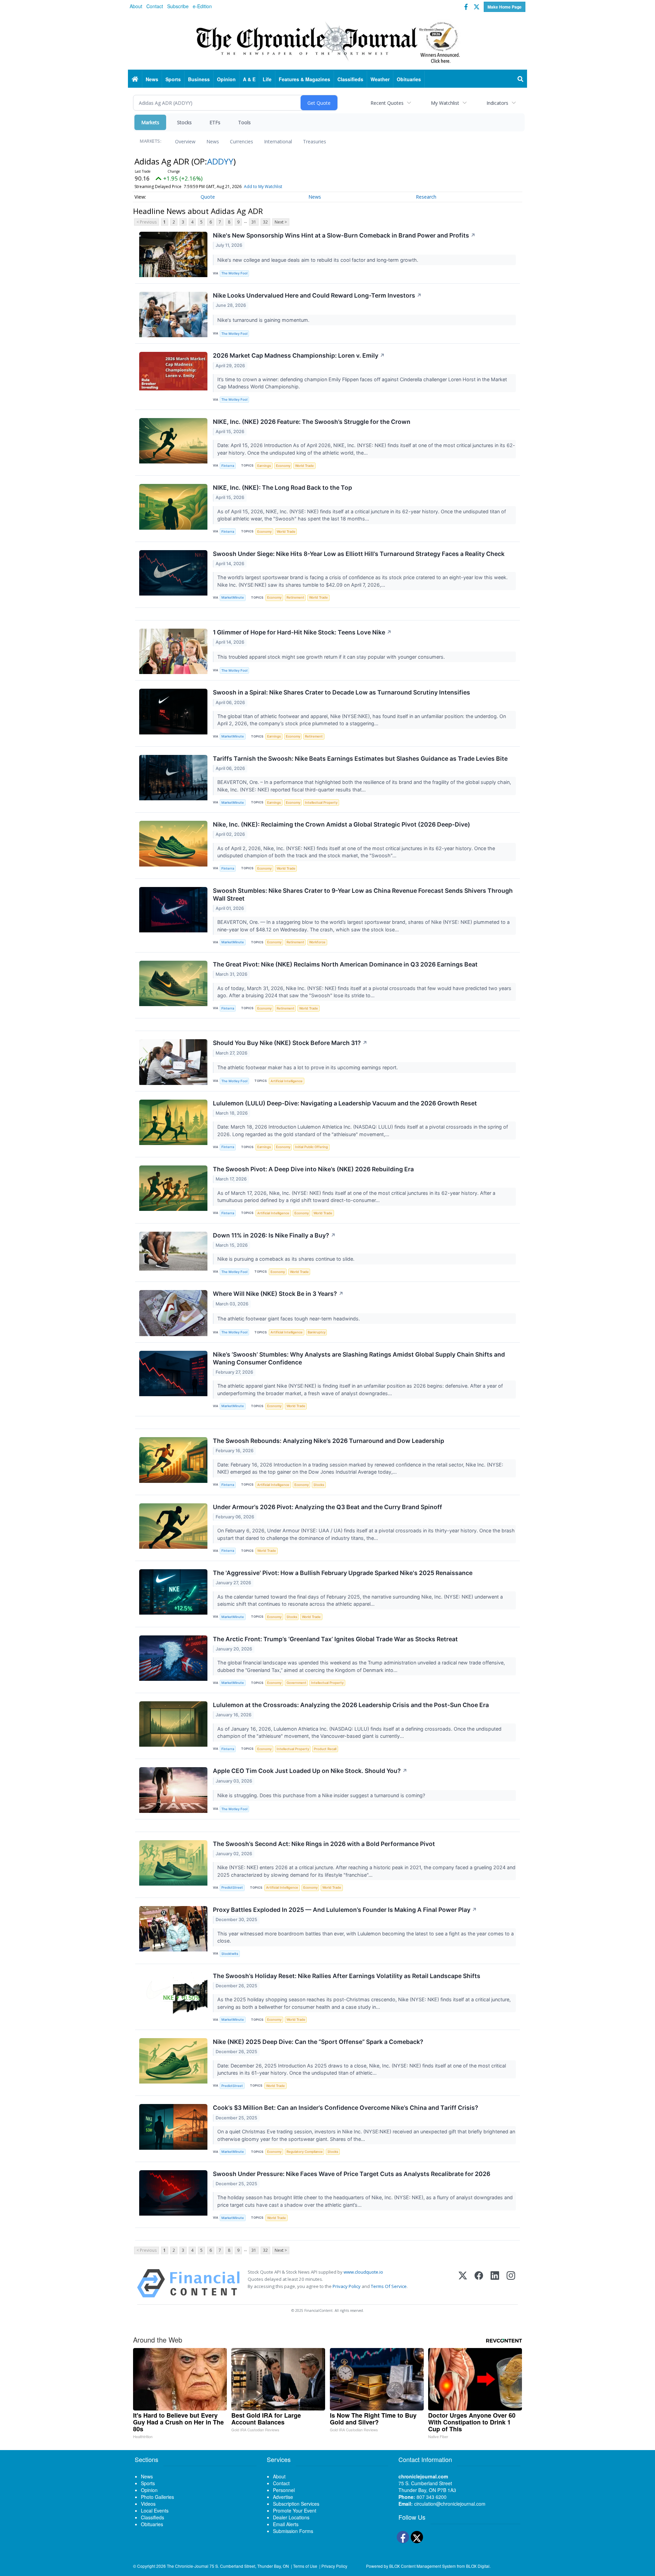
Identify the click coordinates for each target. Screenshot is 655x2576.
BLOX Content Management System (423, 2566)
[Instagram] (511, 2283)
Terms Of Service (389, 2286)
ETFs (215, 122)
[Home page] (327, 41)
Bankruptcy (317, 1332)
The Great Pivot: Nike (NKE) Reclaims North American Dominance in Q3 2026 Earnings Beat (345, 964)
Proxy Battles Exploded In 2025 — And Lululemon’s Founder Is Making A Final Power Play (345, 1910)
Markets (150, 122)
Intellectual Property (321, 803)
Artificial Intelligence (287, 1081)
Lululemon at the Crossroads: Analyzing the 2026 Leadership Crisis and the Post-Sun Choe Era (351, 1705)
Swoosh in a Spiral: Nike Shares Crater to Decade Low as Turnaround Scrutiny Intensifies (341, 692)
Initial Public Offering (311, 1147)
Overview (185, 141)
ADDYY (220, 161)
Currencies (242, 141)
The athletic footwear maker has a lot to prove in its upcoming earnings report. (308, 1067)
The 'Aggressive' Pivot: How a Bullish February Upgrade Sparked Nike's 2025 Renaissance (343, 1573)
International (278, 141)
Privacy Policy (347, 2286)
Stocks (184, 122)
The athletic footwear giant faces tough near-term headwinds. (289, 1319)
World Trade (304, 466)
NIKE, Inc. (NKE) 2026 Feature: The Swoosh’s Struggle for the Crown (312, 422)
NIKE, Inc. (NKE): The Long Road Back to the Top (282, 488)
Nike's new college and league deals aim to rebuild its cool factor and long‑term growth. (318, 260)
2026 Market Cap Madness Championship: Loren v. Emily (299, 355)
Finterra (228, 466)
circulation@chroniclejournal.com (450, 2504)
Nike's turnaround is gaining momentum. (264, 320)
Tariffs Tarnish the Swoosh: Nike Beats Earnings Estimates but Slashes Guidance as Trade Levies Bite (360, 759)
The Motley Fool (234, 273)
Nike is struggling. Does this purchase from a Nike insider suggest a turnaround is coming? (322, 1795)
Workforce (317, 942)
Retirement (295, 597)
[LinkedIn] (495, 2283)
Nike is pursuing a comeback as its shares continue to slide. (287, 1259)
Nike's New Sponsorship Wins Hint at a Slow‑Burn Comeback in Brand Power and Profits (344, 235)
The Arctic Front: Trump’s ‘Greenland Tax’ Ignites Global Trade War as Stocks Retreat (335, 1639)
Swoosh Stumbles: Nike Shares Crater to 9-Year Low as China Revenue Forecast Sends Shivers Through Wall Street (363, 895)
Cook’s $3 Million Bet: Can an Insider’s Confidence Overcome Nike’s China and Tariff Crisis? (346, 2108)
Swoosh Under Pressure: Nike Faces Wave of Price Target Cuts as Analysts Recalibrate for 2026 (352, 2174)
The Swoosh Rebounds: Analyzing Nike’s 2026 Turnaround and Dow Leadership (329, 1441)
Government (296, 1683)
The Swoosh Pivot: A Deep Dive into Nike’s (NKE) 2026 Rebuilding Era (313, 1169)
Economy (283, 466)
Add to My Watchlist (263, 187)
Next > (281, 222)
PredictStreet (232, 1887)
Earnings (264, 466)
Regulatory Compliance (305, 2152)
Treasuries (315, 141)
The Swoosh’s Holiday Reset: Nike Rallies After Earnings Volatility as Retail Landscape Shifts (347, 1976)
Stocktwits (230, 1954)
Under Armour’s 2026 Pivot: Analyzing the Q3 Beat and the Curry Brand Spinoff (327, 1507)
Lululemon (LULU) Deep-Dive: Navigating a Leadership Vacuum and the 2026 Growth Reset (345, 1103)
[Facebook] (479, 2283)
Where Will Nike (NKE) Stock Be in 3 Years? (278, 1294)
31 (254, 222)
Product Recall (325, 1749)
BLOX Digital (478, 2566)
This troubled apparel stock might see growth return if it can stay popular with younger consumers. (332, 657)
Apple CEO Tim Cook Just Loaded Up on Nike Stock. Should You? (310, 1771)
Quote (208, 197)
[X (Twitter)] (463, 2283)
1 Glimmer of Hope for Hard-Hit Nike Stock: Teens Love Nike (302, 632)
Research (426, 197)
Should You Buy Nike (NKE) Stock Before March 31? (290, 1043)
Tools (244, 122)
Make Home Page (505, 7)
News (213, 141)
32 (265, 222)
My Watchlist (445, 103)
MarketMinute (233, 597)
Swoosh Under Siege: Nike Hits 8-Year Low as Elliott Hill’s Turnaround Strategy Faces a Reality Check (359, 554)
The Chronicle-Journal (188, 2566)
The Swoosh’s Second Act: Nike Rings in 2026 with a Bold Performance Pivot (324, 1844)
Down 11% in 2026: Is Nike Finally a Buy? (274, 1235)
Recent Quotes (387, 103)
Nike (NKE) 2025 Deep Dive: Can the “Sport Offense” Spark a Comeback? (318, 2042)
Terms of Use (305, 2566)
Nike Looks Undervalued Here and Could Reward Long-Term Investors (317, 295)
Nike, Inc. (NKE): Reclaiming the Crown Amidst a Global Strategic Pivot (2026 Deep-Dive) (341, 824)
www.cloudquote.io (363, 2272)
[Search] (521, 79)
